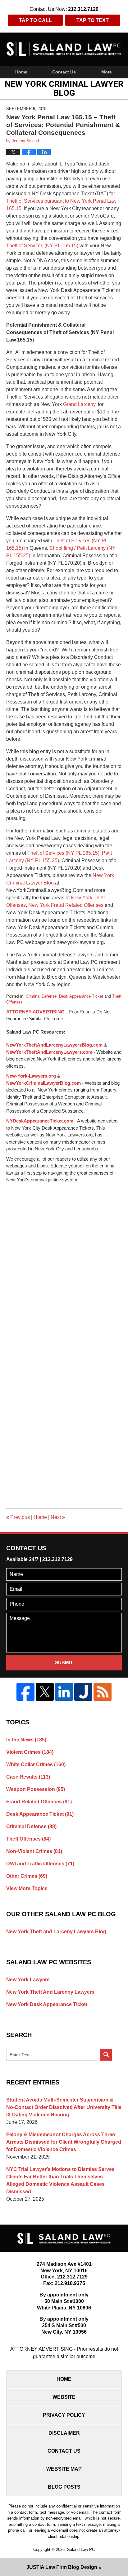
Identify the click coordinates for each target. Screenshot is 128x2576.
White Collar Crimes (36, 1764)
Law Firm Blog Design (62, 2567)
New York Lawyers (28, 1980)
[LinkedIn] (64, 1692)
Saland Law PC (81, 2550)
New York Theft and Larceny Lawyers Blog (56, 1932)
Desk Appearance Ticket (81, 996)
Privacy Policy (64, 2415)
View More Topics (27, 1888)
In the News (26, 1740)
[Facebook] (25, 1692)
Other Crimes (27, 1876)
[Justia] (83, 1692)
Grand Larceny (79, 404)
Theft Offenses (28, 1839)
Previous (18, 1517)
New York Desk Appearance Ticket (47, 2004)
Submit (64, 1663)
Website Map (64, 2469)
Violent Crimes (30, 1752)
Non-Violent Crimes (34, 1851)
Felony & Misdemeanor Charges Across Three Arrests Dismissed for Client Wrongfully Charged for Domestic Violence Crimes (64, 2142)
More (107, 72)
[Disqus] (64, 1261)
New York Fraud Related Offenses (66, 905)
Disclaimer (64, 2433)
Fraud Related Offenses (39, 1802)
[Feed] (103, 1692)
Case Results (28, 1777)
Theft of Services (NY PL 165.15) (42, 246)
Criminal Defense (41, 996)
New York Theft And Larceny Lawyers (50, 1992)
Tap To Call (35, 20)
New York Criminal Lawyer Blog (64, 49)
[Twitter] (45, 1692)
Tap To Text (93, 20)
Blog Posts (64, 2487)
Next (58, 1517)
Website (64, 2397)
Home (21, 72)
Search (106, 2055)
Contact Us (64, 72)
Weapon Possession (36, 1789)
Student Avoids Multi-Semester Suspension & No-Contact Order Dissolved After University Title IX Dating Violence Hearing (64, 2107)
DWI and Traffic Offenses (40, 1864)
